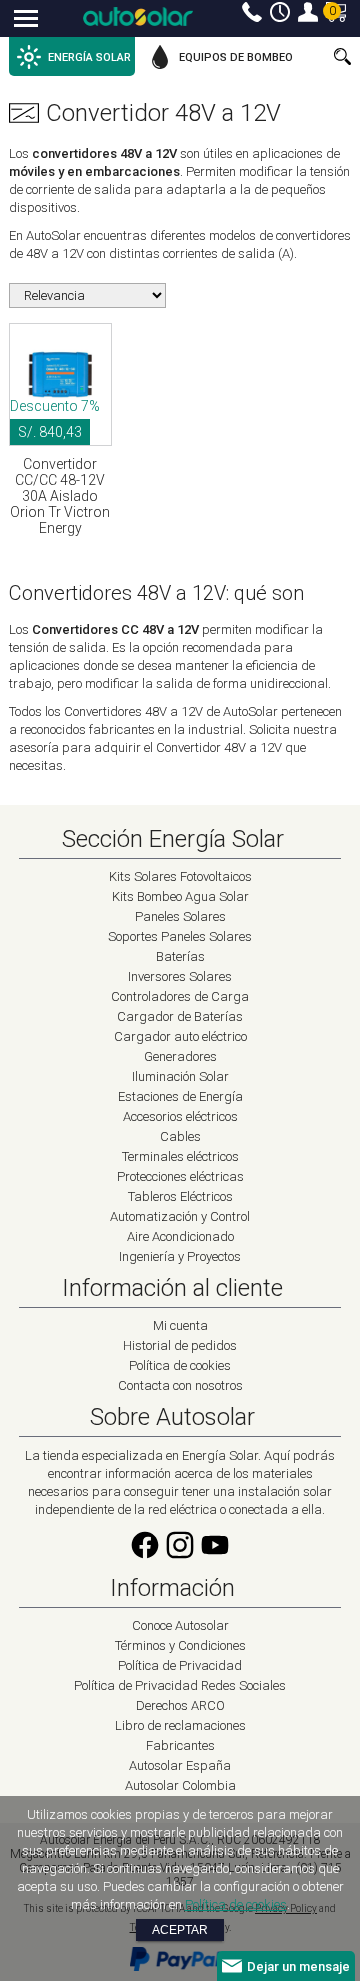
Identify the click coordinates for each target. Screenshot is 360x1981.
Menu (26, 20)
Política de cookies (180, 1365)
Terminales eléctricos (180, 1156)
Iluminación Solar (180, 1076)
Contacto (252, 12)
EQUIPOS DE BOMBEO (236, 57)
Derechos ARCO (180, 1705)
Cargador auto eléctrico (180, 1036)
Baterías (180, 956)
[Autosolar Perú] (138, 16)
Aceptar (180, 1930)
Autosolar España (180, 1765)
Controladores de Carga (180, 996)
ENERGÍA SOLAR (89, 57)
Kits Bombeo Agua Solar (180, 896)
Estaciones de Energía (180, 1096)
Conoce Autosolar (180, 1625)
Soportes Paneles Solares (180, 936)
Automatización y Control (180, 1216)
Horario (280, 12)
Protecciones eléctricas (180, 1176)
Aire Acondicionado (180, 1236)
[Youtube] (215, 1556)
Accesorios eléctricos (180, 1116)
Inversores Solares (180, 976)
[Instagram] (180, 1556)
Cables (180, 1136)
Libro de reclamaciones (180, 1725)
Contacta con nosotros (180, 1385)
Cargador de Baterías (180, 1016)
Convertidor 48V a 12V (163, 113)
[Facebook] (145, 1556)
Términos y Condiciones (180, 1645)
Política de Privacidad (180, 1665)
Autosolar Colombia (180, 1785)
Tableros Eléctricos (180, 1196)
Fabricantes (180, 1745)
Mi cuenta (308, 12)
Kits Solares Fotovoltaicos (180, 876)
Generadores (180, 1056)
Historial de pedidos (180, 1345)
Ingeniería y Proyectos (180, 1256)
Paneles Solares (180, 916)
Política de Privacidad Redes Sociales (180, 1685)
